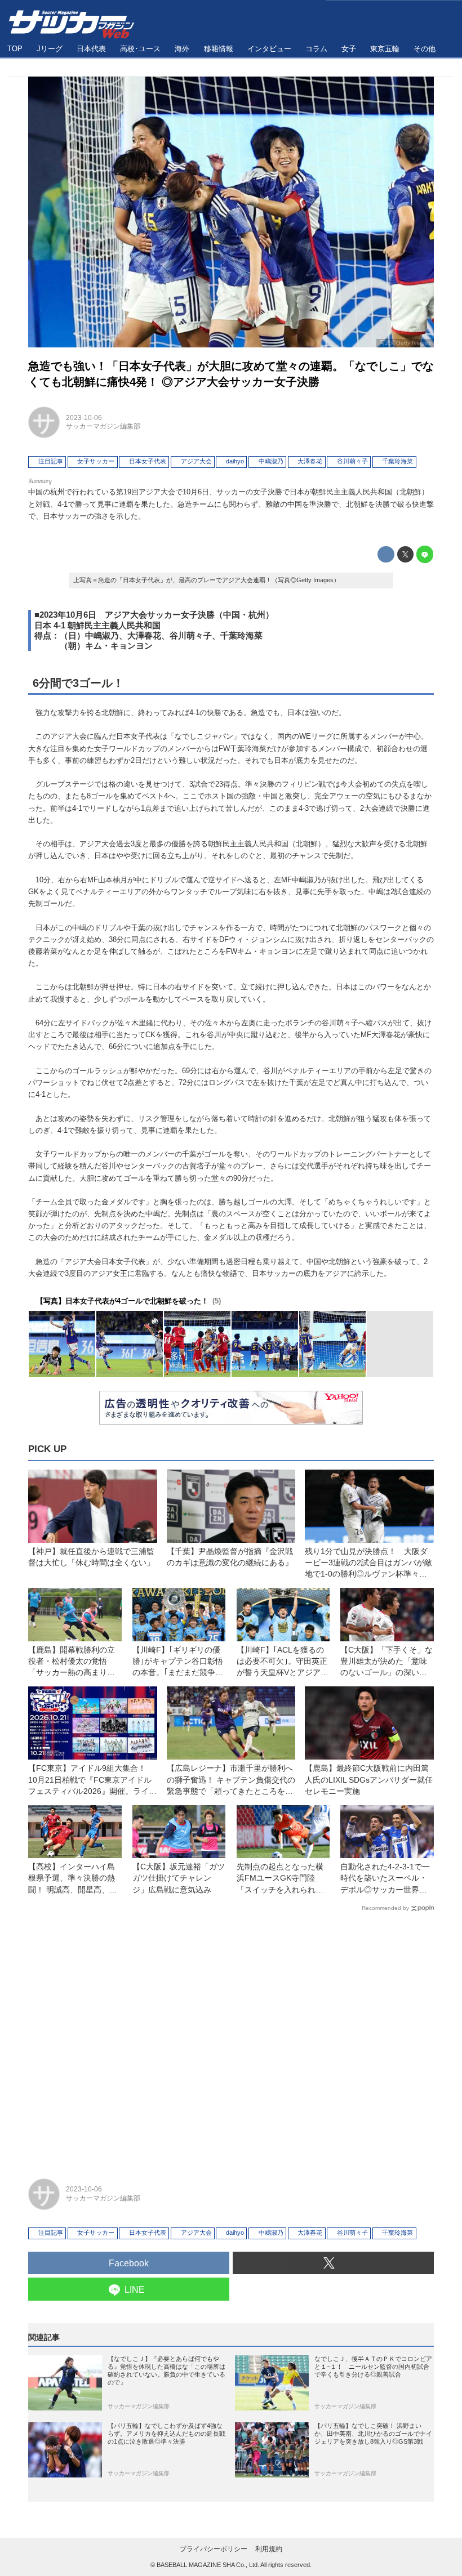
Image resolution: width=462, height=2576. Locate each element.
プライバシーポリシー (214, 2549)
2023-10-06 (84, 418)
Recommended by (385, 1908)
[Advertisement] (231, 2040)
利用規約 (269, 2549)
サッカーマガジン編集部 (103, 426)
